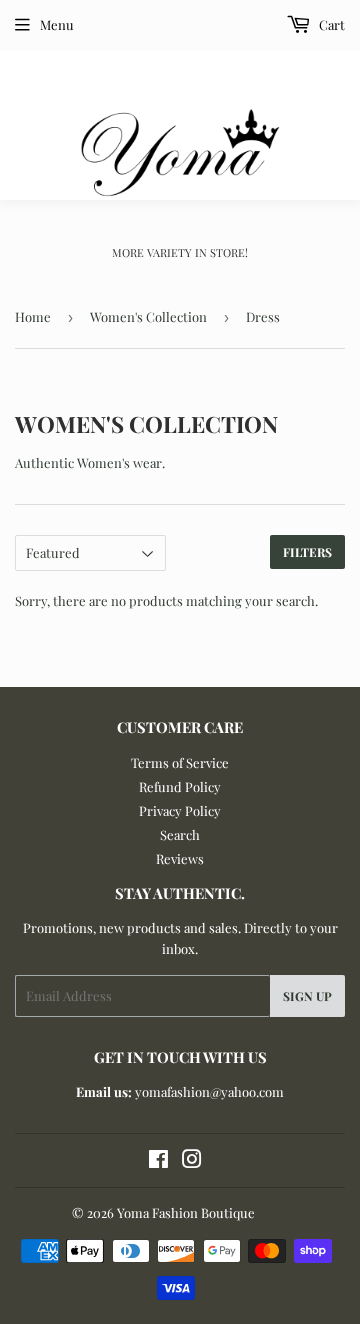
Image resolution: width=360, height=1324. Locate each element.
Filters (307, 552)
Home (33, 316)
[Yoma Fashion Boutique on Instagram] (192, 1161)
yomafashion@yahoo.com (209, 1091)
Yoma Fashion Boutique (186, 1212)
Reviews (180, 858)
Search (180, 834)
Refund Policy (180, 786)
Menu (57, 24)
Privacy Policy (180, 810)
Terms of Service (180, 762)
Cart (330, 24)
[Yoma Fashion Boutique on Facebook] (158, 1161)
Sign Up (307, 996)
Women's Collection (148, 316)
